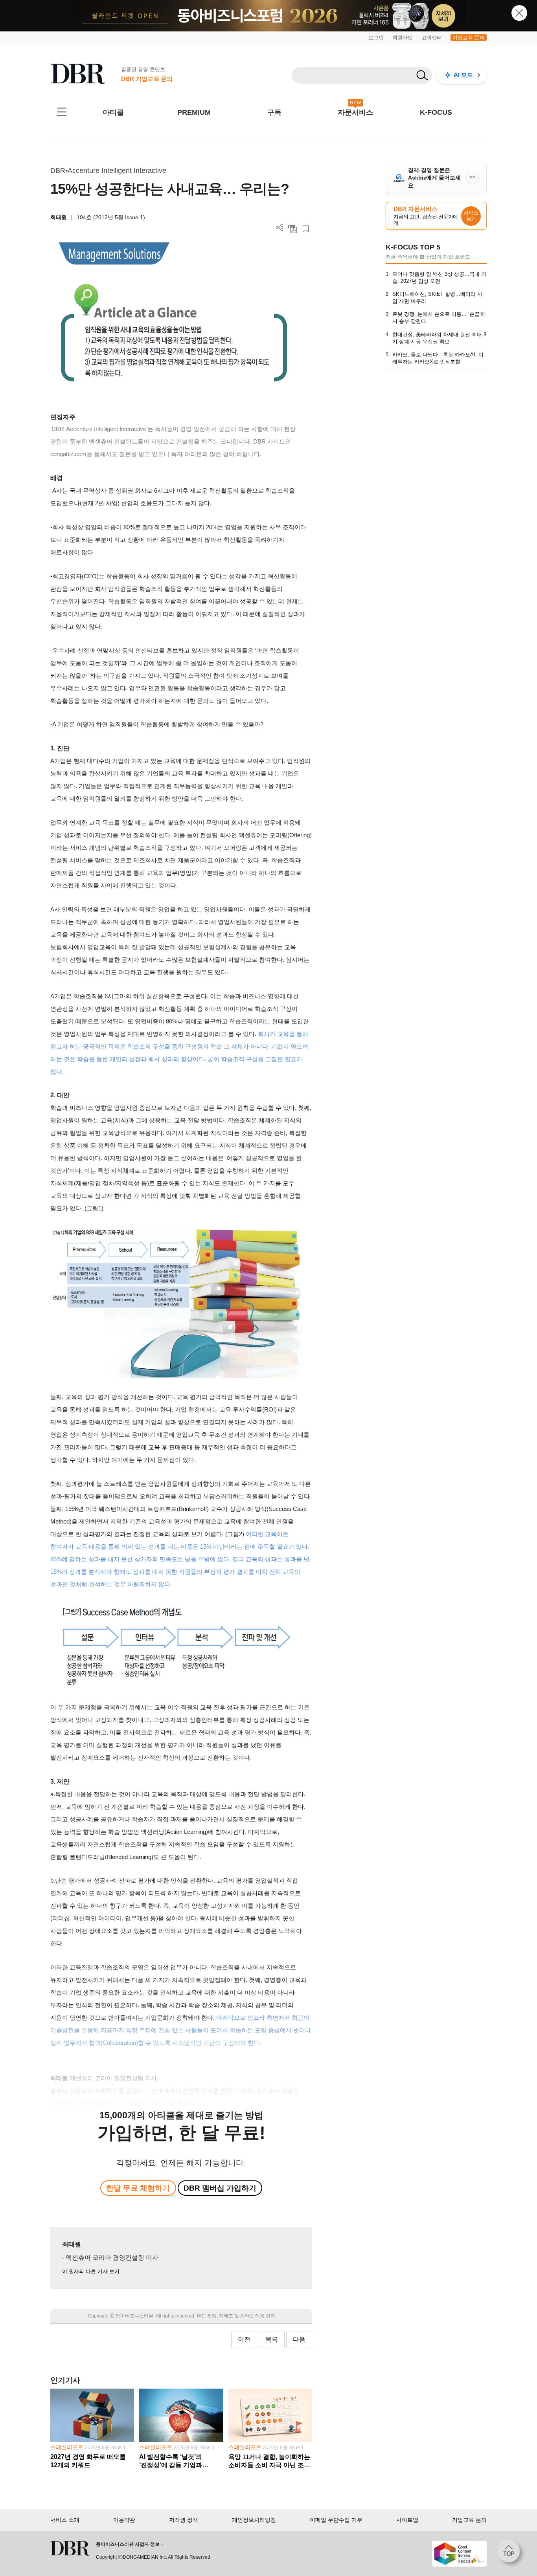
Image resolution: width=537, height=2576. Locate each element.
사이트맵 (407, 2520)
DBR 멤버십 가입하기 (220, 2188)
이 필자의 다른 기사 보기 (91, 2271)
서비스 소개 (65, 2520)
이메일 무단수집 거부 (336, 2520)
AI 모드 (463, 75)
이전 (244, 2339)
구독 (274, 112)
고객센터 (432, 38)
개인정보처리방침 (254, 2520)
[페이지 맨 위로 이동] (511, 2554)
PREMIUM (194, 112)
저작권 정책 (184, 2520)
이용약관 (124, 2520)
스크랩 (306, 229)
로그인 (376, 38)
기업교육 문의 (469, 38)
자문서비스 (355, 112)
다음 (299, 2339)
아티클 (113, 112)
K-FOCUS (436, 112)
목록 (272, 2339)
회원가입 (403, 38)
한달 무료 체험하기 (138, 2188)
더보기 (280, 228)
